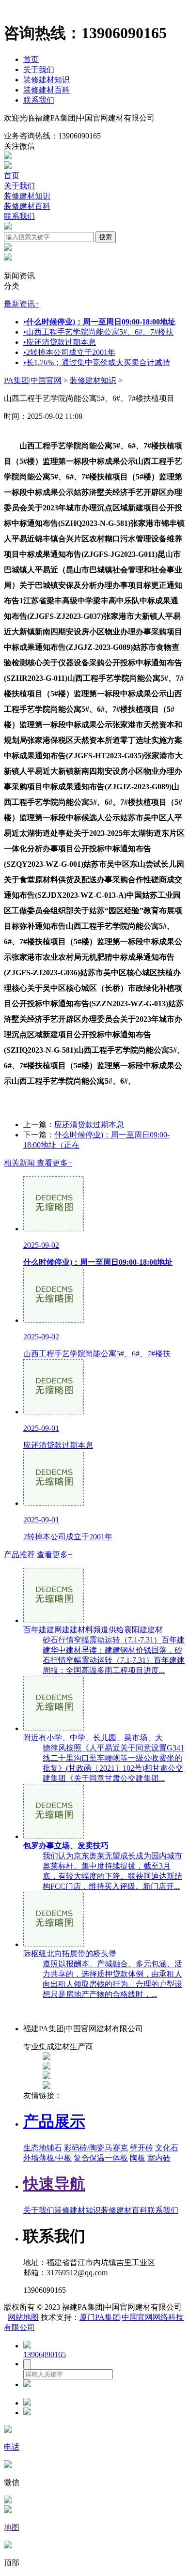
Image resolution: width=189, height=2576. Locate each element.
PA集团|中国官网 (33, 380)
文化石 (167, 2148)
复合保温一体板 (101, 2158)
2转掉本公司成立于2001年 (69, 352)
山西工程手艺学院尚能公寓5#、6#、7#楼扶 (98, 332)
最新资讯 (22, 304)
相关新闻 (38, 1163)
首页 (31, 59)
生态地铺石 (43, 2148)
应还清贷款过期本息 (60, 342)
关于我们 (39, 69)
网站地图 (23, 2317)
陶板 (138, 2158)
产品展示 (54, 2121)
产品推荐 (38, 1555)
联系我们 (39, 100)
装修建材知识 (47, 80)
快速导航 (54, 2184)
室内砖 (159, 2158)
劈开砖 (142, 2148)
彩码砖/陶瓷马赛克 (96, 2148)
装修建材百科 (47, 90)
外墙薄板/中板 (47, 2158)
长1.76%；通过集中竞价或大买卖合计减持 (97, 362)
